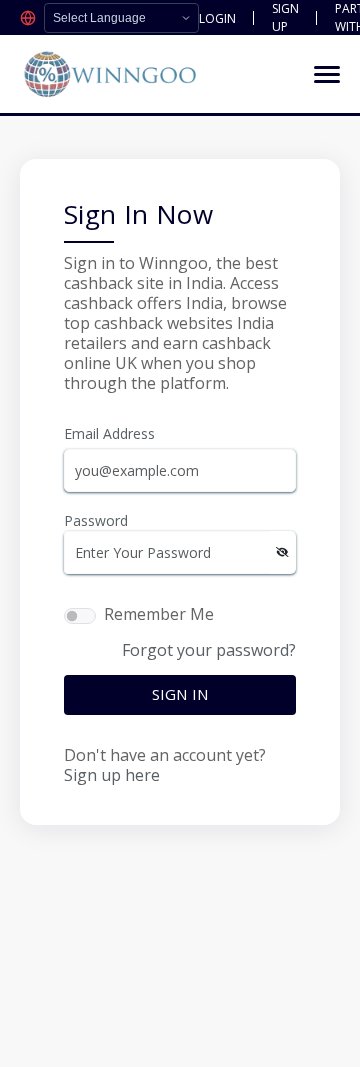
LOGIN (217, 18)
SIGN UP (285, 17)
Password (96, 520)
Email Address (109, 433)
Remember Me (159, 614)
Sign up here (112, 775)
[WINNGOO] (110, 74)
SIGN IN (180, 694)
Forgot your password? (209, 650)
